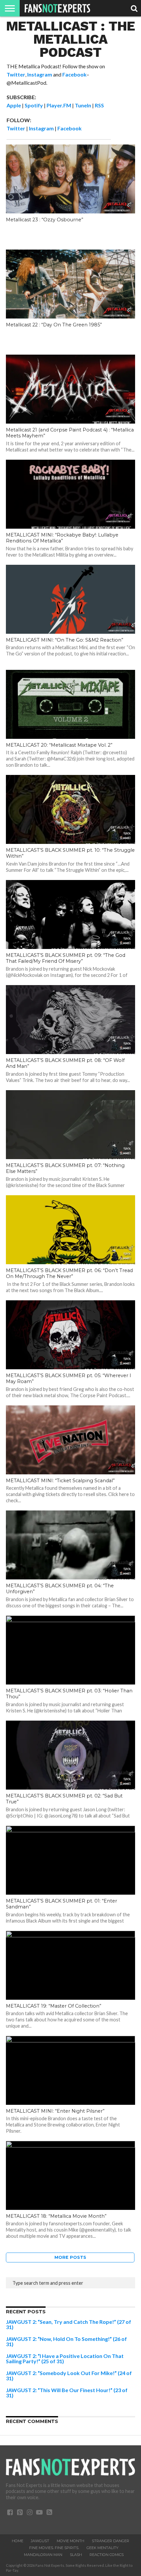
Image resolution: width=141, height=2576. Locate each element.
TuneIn (83, 105)
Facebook (74, 74)
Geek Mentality (102, 2548)
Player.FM (59, 105)
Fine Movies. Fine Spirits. (54, 2548)
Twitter (16, 74)
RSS (99, 105)
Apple (14, 105)
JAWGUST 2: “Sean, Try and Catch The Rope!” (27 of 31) (69, 2324)
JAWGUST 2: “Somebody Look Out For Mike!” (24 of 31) (69, 2376)
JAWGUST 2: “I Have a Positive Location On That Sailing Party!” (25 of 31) (65, 2358)
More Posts (70, 2257)
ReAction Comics (107, 2555)
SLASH (76, 2555)
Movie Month (70, 2541)
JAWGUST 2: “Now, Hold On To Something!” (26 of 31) (66, 2341)
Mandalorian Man (43, 2555)
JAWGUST (40, 2541)
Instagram (40, 74)
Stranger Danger (111, 2541)
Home (18, 2541)
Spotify (34, 105)
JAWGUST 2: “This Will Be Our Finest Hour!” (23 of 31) (67, 2393)
